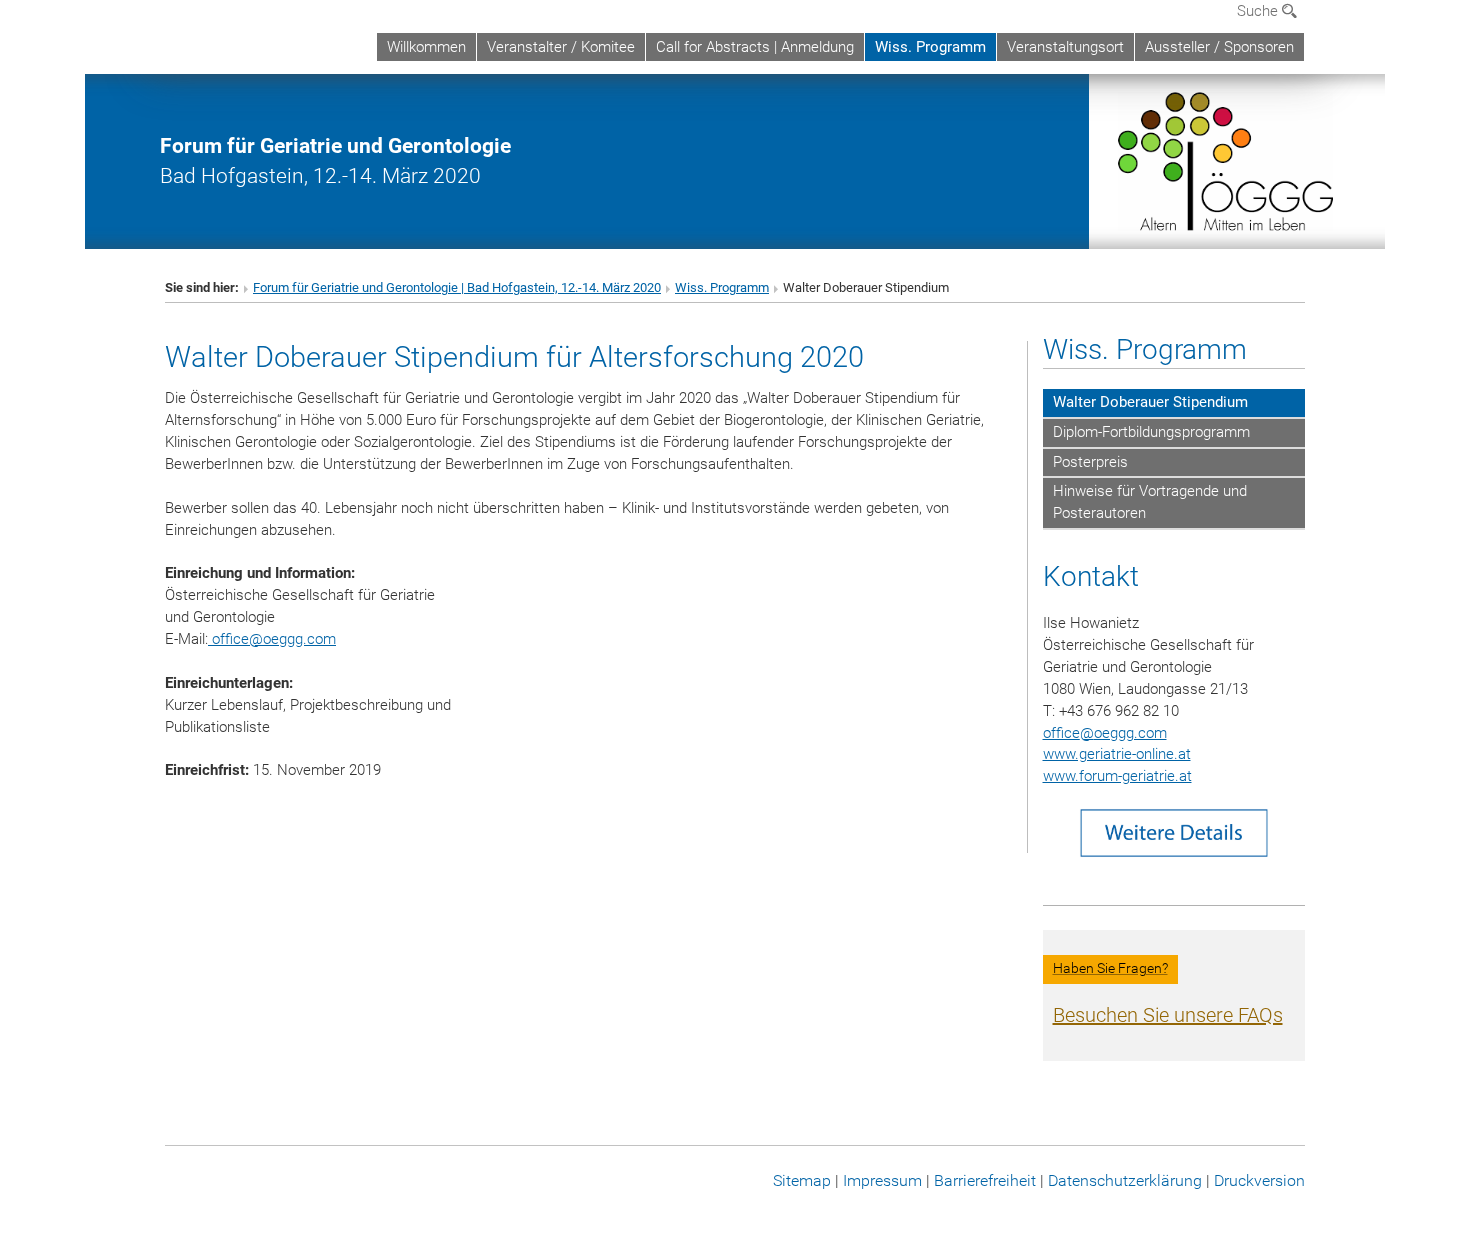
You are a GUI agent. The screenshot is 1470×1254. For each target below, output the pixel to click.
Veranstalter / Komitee (561, 47)
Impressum (882, 1180)
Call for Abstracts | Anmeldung (755, 47)
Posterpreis (1090, 462)
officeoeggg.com (272, 639)
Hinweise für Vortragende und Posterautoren (1150, 502)
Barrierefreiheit (985, 1180)
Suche (1259, 11)
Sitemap (802, 1180)
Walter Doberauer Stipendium (1150, 402)
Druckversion (1259, 1180)
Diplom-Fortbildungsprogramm (1151, 432)
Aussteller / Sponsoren (1219, 47)
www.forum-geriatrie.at (1117, 776)
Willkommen (426, 47)
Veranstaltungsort (1065, 47)
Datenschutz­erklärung (1125, 1180)
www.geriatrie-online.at (1117, 754)
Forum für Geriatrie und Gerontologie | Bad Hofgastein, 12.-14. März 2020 (457, 287)
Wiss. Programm (930, 47)
